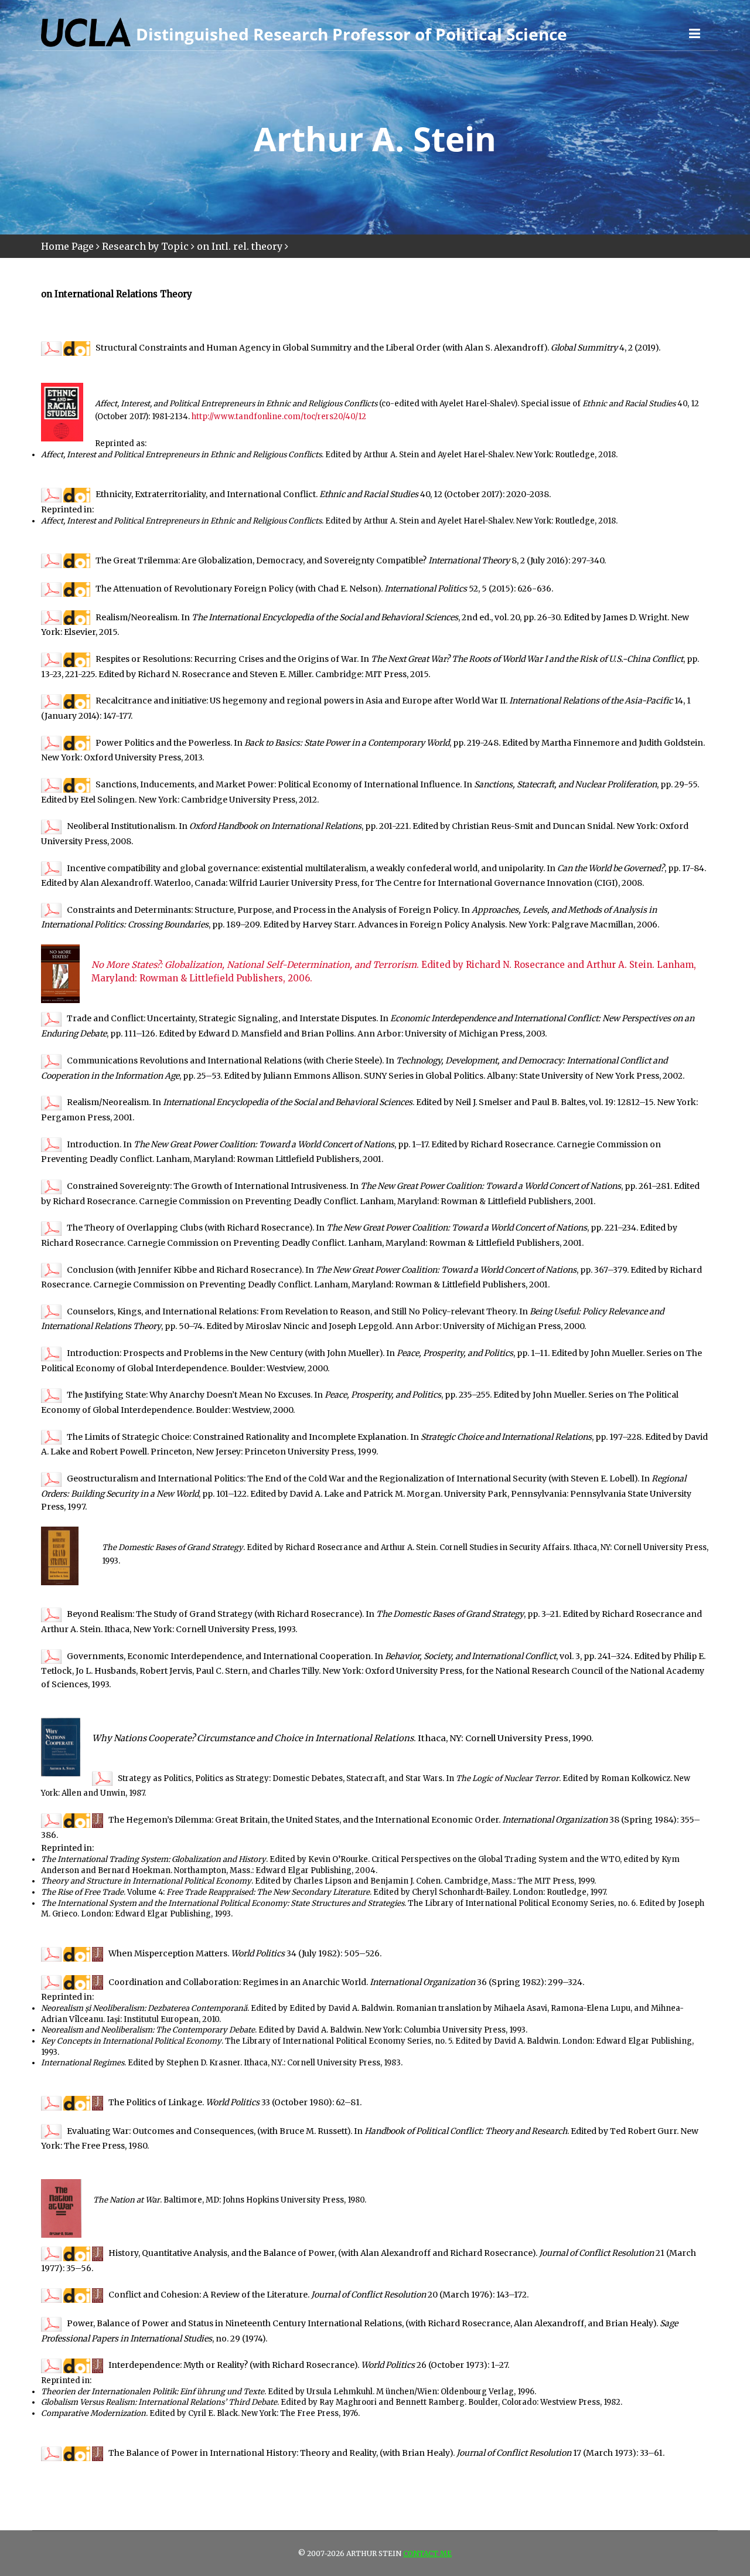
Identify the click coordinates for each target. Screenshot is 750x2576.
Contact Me (427, 2553)
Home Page (67, 246)
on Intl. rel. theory (240, 246)
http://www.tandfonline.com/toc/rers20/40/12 (279, 417)
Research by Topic (145, 246)
